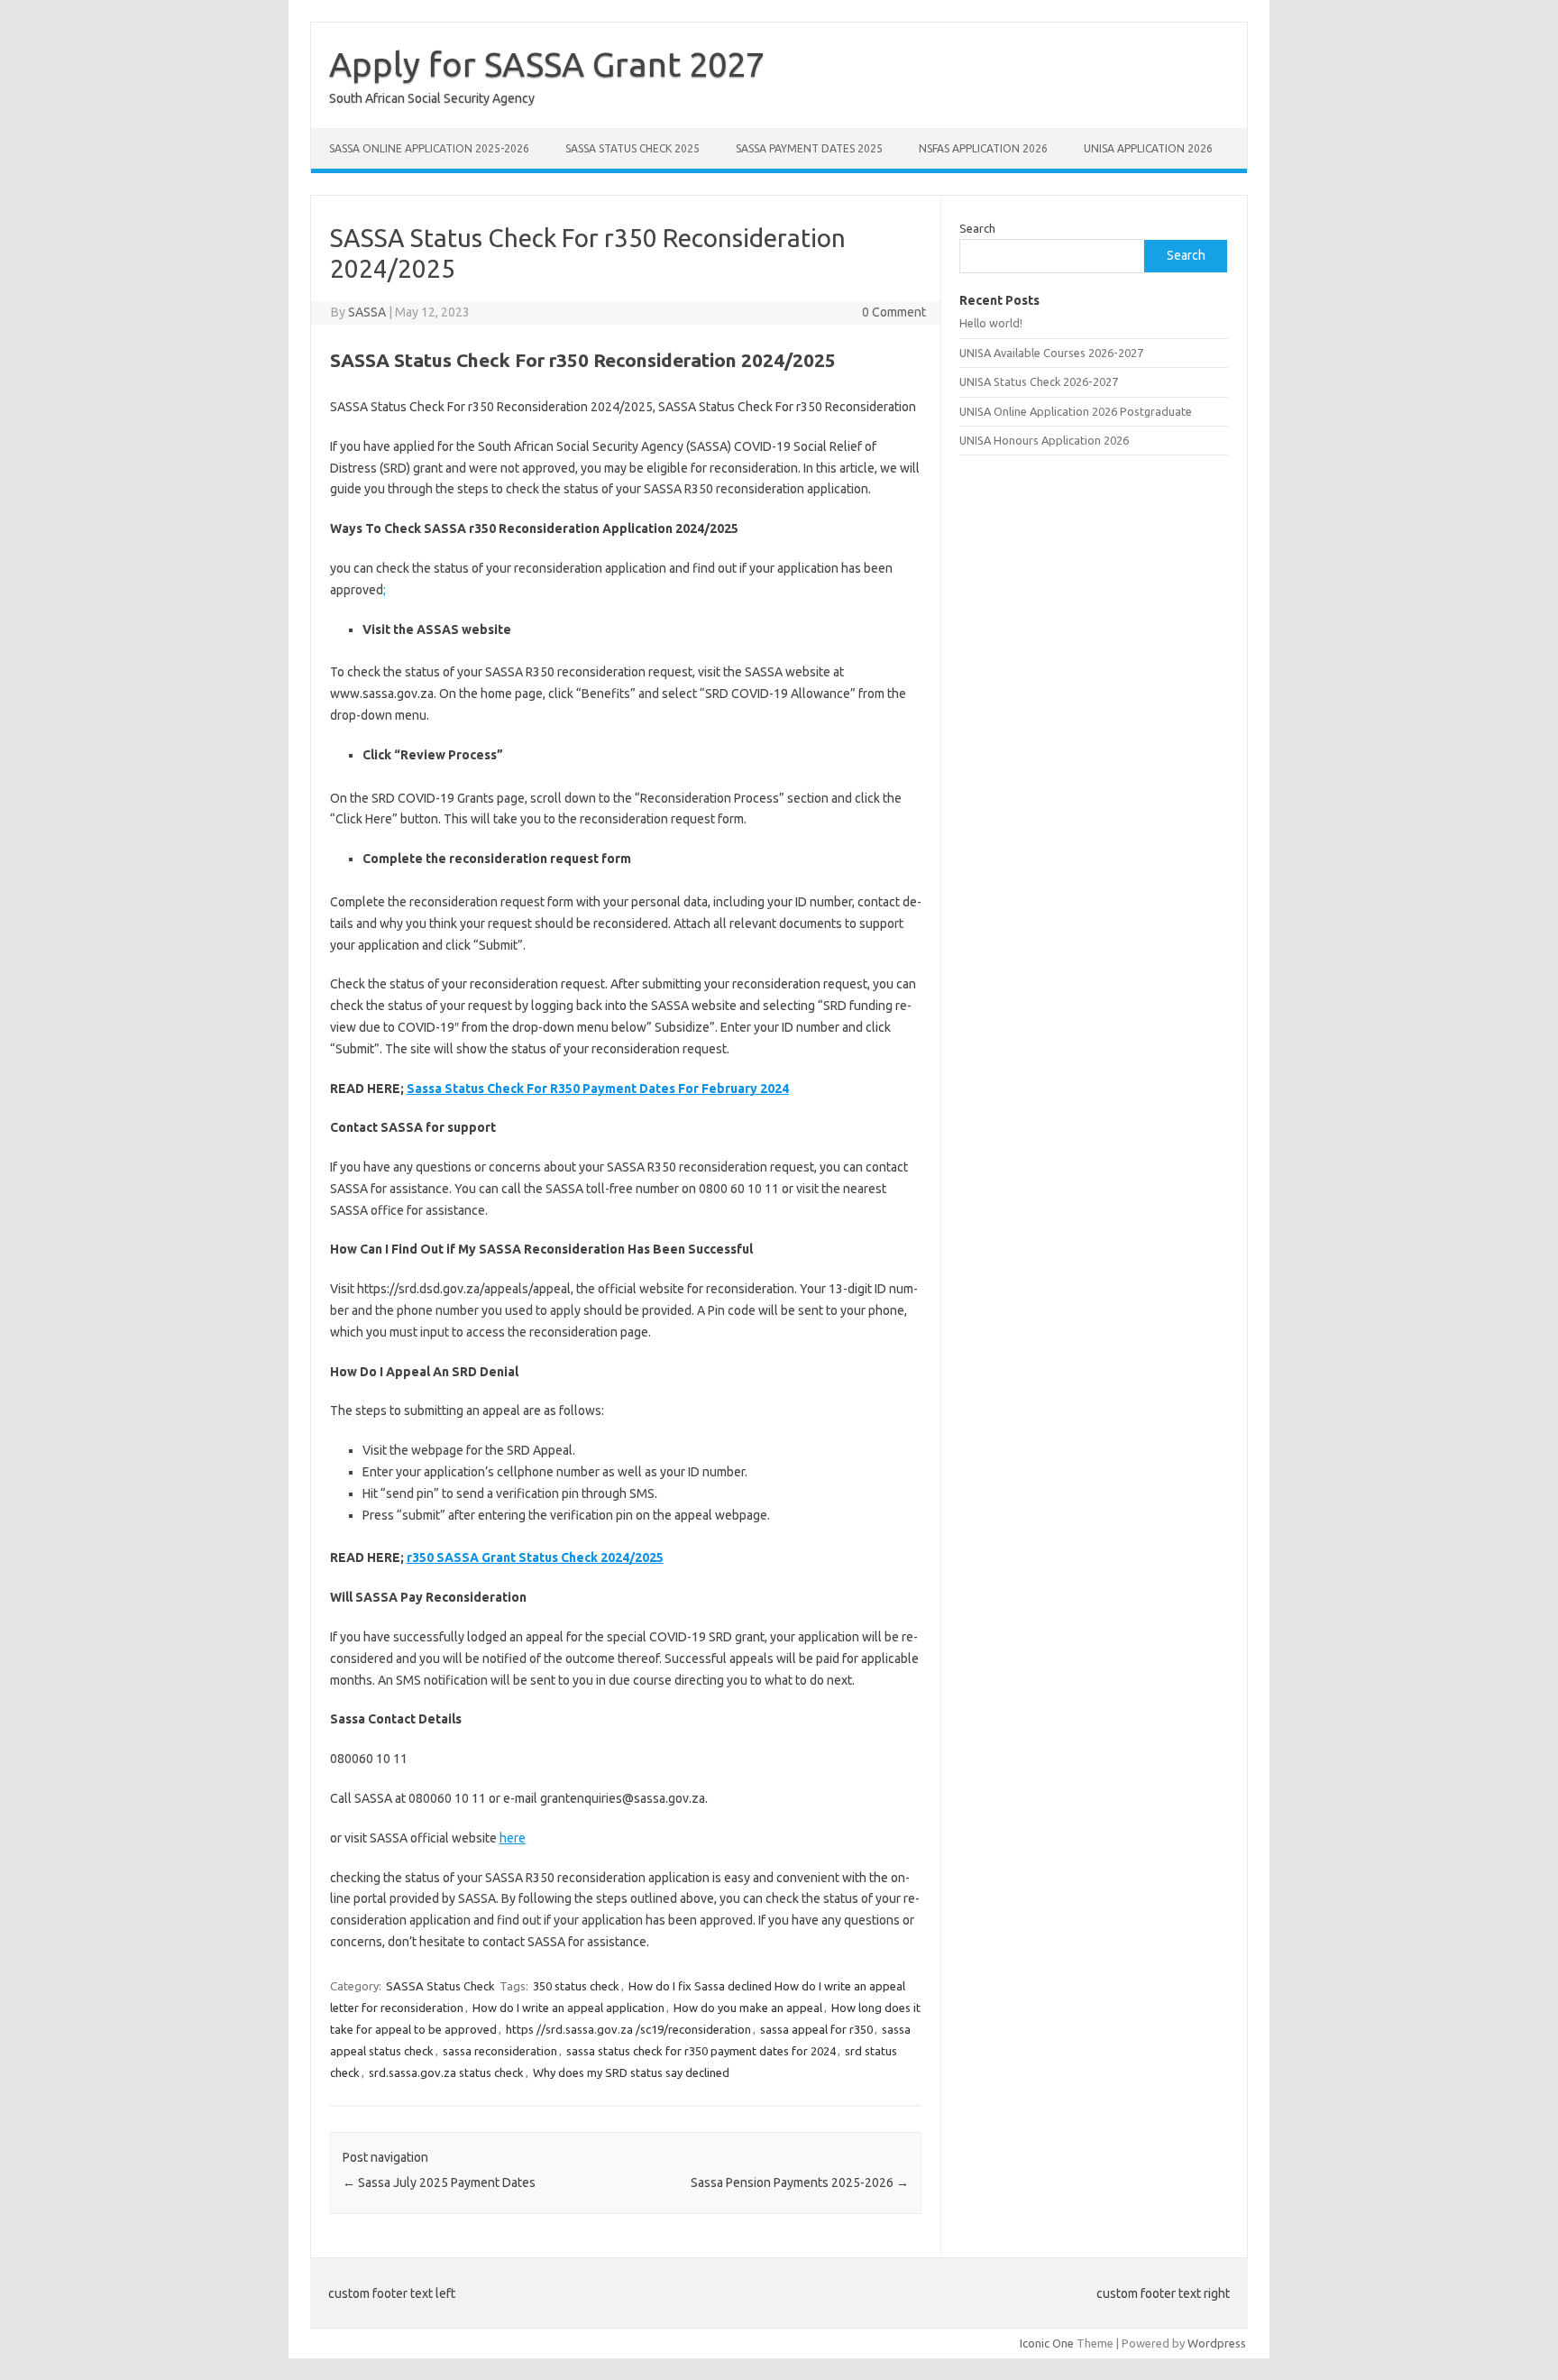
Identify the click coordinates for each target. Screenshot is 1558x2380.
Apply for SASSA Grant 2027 (547, 64)
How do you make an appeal (748, 2008)
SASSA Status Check (440, 1986)
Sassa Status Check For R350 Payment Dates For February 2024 (598, 1089)
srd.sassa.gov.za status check (446, 2072)
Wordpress (1217, 2343)
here (513, 1838)
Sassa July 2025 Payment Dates (439, 2182)
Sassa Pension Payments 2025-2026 (800, 2182)
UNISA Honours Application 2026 (1044, 440)
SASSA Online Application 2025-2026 (429, 148)
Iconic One (1047, 2343)
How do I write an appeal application (568, 2008)
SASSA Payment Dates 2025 (809, 148)
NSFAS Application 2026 (983, 148)
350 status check (576, 1986)
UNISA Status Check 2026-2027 (1039, 381)
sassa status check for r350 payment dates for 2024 (701, 2051)
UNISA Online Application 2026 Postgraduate (1076, 411)
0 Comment (894, 312)
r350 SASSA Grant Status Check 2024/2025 (535, 1558)
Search (977, 228)
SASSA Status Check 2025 (632, 148)
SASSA (367, 312)
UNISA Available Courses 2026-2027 (1051, 353)
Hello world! (991, 323)
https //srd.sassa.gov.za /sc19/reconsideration (628, 2029)
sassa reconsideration (500, 2051)
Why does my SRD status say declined (631, 2072)
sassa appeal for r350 (816, 2029)
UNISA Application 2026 (1148, 148)
